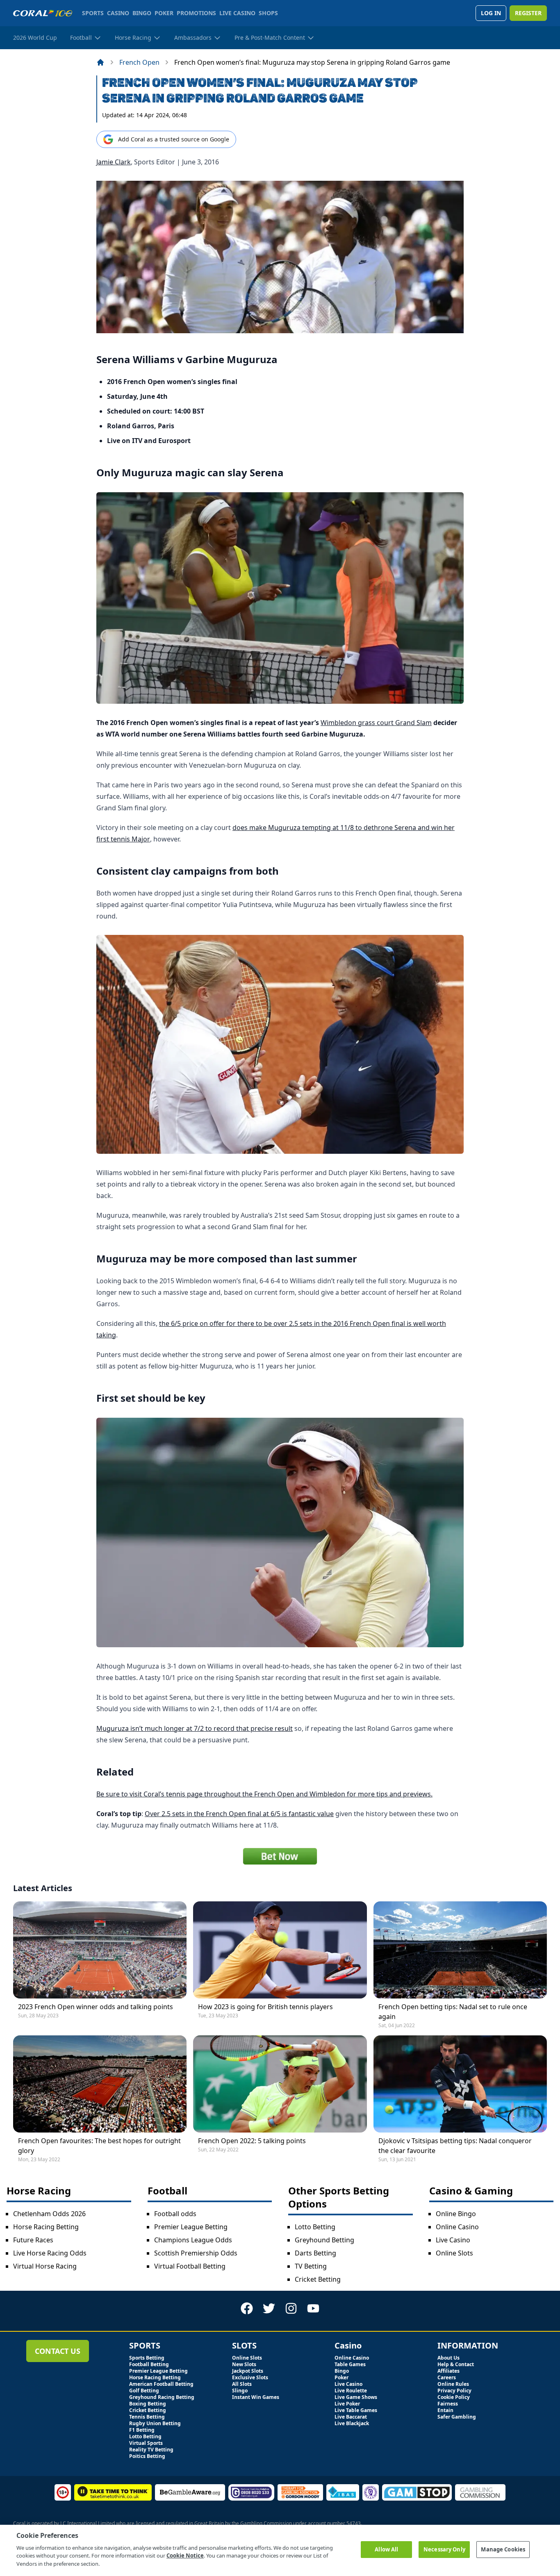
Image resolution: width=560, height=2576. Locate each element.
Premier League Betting (191, 2227)
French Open (139, 62)
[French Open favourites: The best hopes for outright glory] (100, 2084)
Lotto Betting (315, 2227)
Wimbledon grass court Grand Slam (376, 723)
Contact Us (58, 2351)
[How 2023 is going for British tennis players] (280, 1950)
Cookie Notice (185, 2556)
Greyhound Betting (324, 2240)
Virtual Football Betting (190, 2266)
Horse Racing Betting (46, 2227)
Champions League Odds (193, 2240)
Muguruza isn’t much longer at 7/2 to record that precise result (195, 1728)
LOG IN (491, 13)
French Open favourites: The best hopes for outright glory (99, 2146)
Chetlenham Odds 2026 (49, 2214)
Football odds (175, 2214)
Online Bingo (456, 2214)
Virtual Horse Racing (45, 2266)
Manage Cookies (503, 2549)
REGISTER (528, 13)
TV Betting (311, 2266)
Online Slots (454, 2253)
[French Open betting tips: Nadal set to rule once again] (460, 1950)
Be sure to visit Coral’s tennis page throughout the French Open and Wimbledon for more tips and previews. (264, 1794)
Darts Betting (315, 2253)
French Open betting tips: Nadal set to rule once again (453, 2012)
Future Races (33, 2240)
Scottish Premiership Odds (196, 2253)
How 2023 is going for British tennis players (265, 2007)
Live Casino (453, 2240)
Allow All (386, 2549)
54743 (354, 2523)
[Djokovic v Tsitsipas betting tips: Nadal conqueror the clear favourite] (460, 2084)
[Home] (100, 62)
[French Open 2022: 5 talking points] (280, 2084)
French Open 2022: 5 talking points (252, 2141)
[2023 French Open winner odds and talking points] (100, 1950)
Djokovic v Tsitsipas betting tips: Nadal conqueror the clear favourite (455, 2146)
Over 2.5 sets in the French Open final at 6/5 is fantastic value (239, 1814)
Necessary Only (444, 2549)
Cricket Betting (318, 2279)
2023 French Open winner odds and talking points (96, 2007)
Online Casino (457, 2227)
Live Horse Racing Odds (50, 2253)
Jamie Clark (114, 162)
